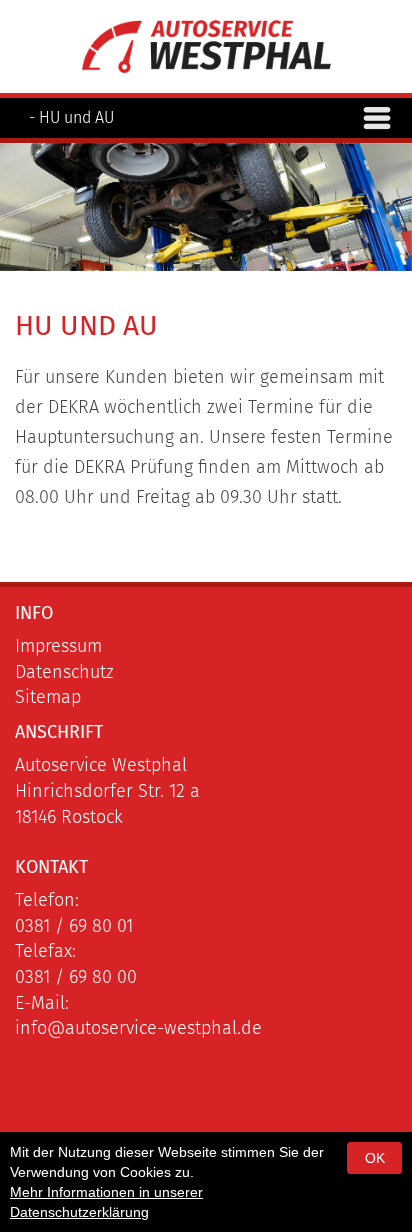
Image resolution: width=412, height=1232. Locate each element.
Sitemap (48, 697)
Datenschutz (64, 672)
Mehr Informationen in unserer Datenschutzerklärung (106, 1202)
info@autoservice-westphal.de (138, 1028)
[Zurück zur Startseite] (206, 45)
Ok (375, 1158)
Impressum (58, 646)
